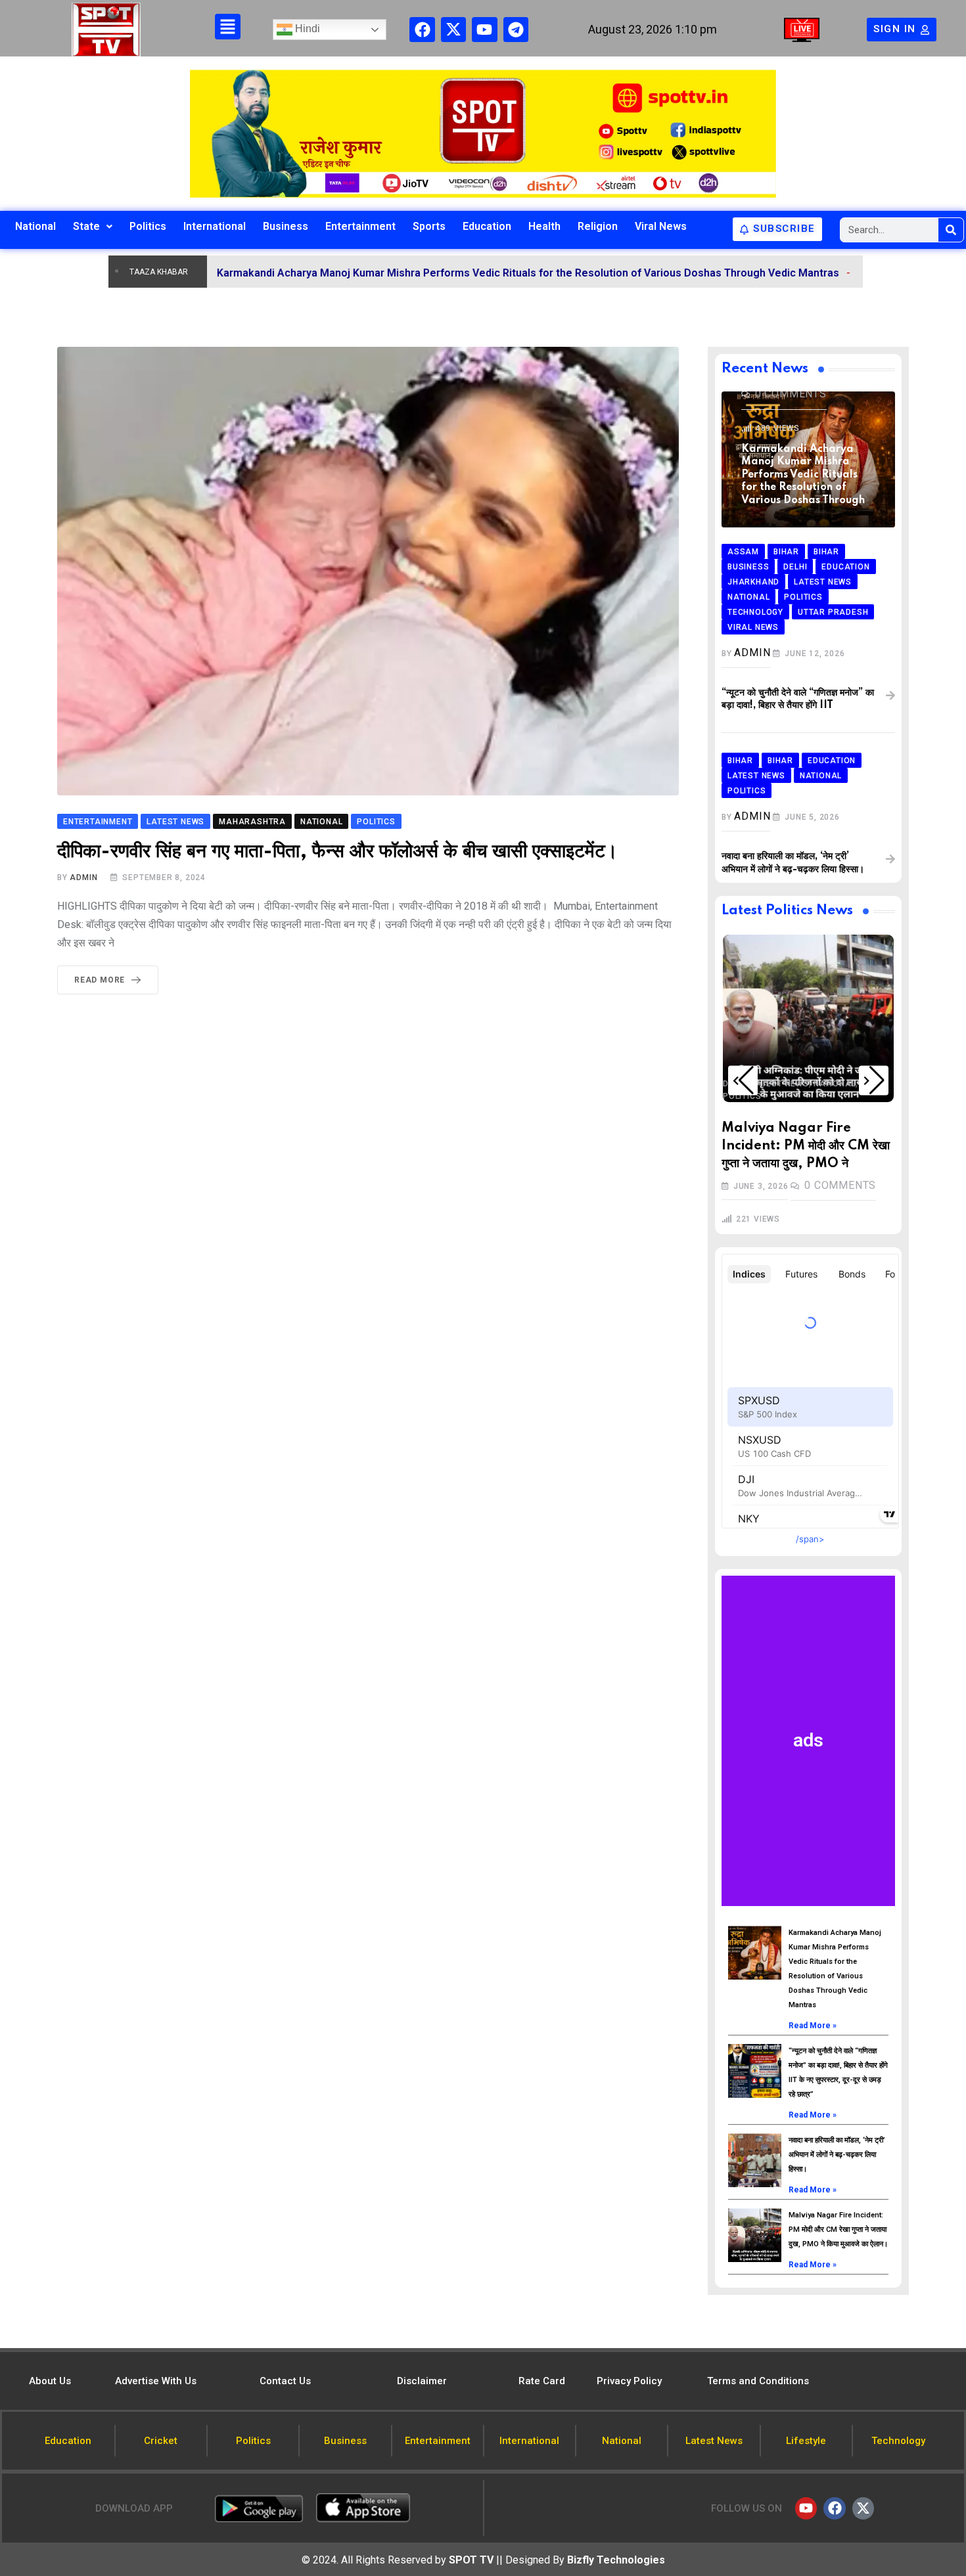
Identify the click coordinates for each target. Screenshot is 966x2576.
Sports (429, 226)
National (35, 226)
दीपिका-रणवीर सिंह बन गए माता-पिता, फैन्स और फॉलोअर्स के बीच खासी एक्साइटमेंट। (337, 852)
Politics (148, 226)
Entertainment (360, 226)
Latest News (780, 1084)
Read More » (813, 2026)
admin (83, 877)
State (86, 226)
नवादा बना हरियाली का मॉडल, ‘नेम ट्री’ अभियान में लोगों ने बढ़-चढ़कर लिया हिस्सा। (837, 2155)
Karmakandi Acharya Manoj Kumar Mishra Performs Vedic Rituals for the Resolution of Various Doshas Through (803, 475)
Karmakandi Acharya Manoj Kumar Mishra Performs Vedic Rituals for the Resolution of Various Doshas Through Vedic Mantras (432, 273)
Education (487, 226)
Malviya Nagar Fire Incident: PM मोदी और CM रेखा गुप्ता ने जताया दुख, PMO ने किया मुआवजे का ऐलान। (838, 2230)
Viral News (661, 226)
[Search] (951, 230)
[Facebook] (422, 30)
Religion (598, 226)
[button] (743, 1080)
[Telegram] (516, 30)
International (215, 226)
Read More (100, 980)
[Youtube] (484, 30)
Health (544, 226)
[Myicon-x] (453, 30)
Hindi (306, 29)
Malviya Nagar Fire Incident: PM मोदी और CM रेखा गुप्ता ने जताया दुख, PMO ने (806, 1146)
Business (286, 226)
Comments (791, 394)
